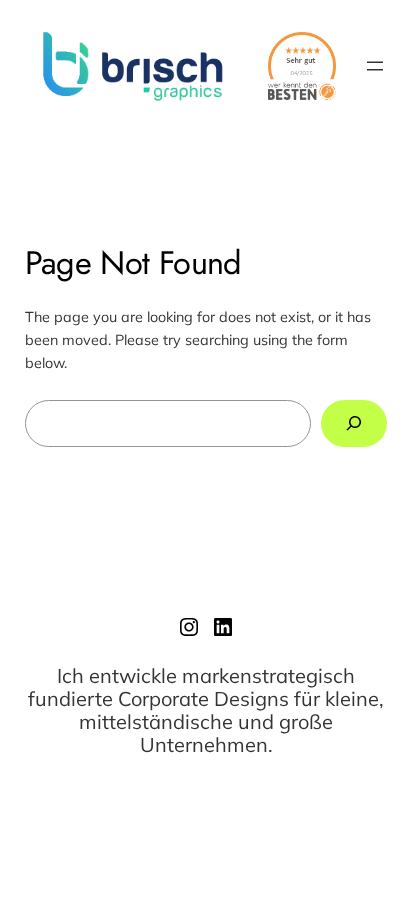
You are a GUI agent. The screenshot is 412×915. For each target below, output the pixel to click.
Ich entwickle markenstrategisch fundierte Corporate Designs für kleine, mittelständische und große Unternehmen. (206, 710)
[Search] (354, 423)
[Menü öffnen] (375, 66)
